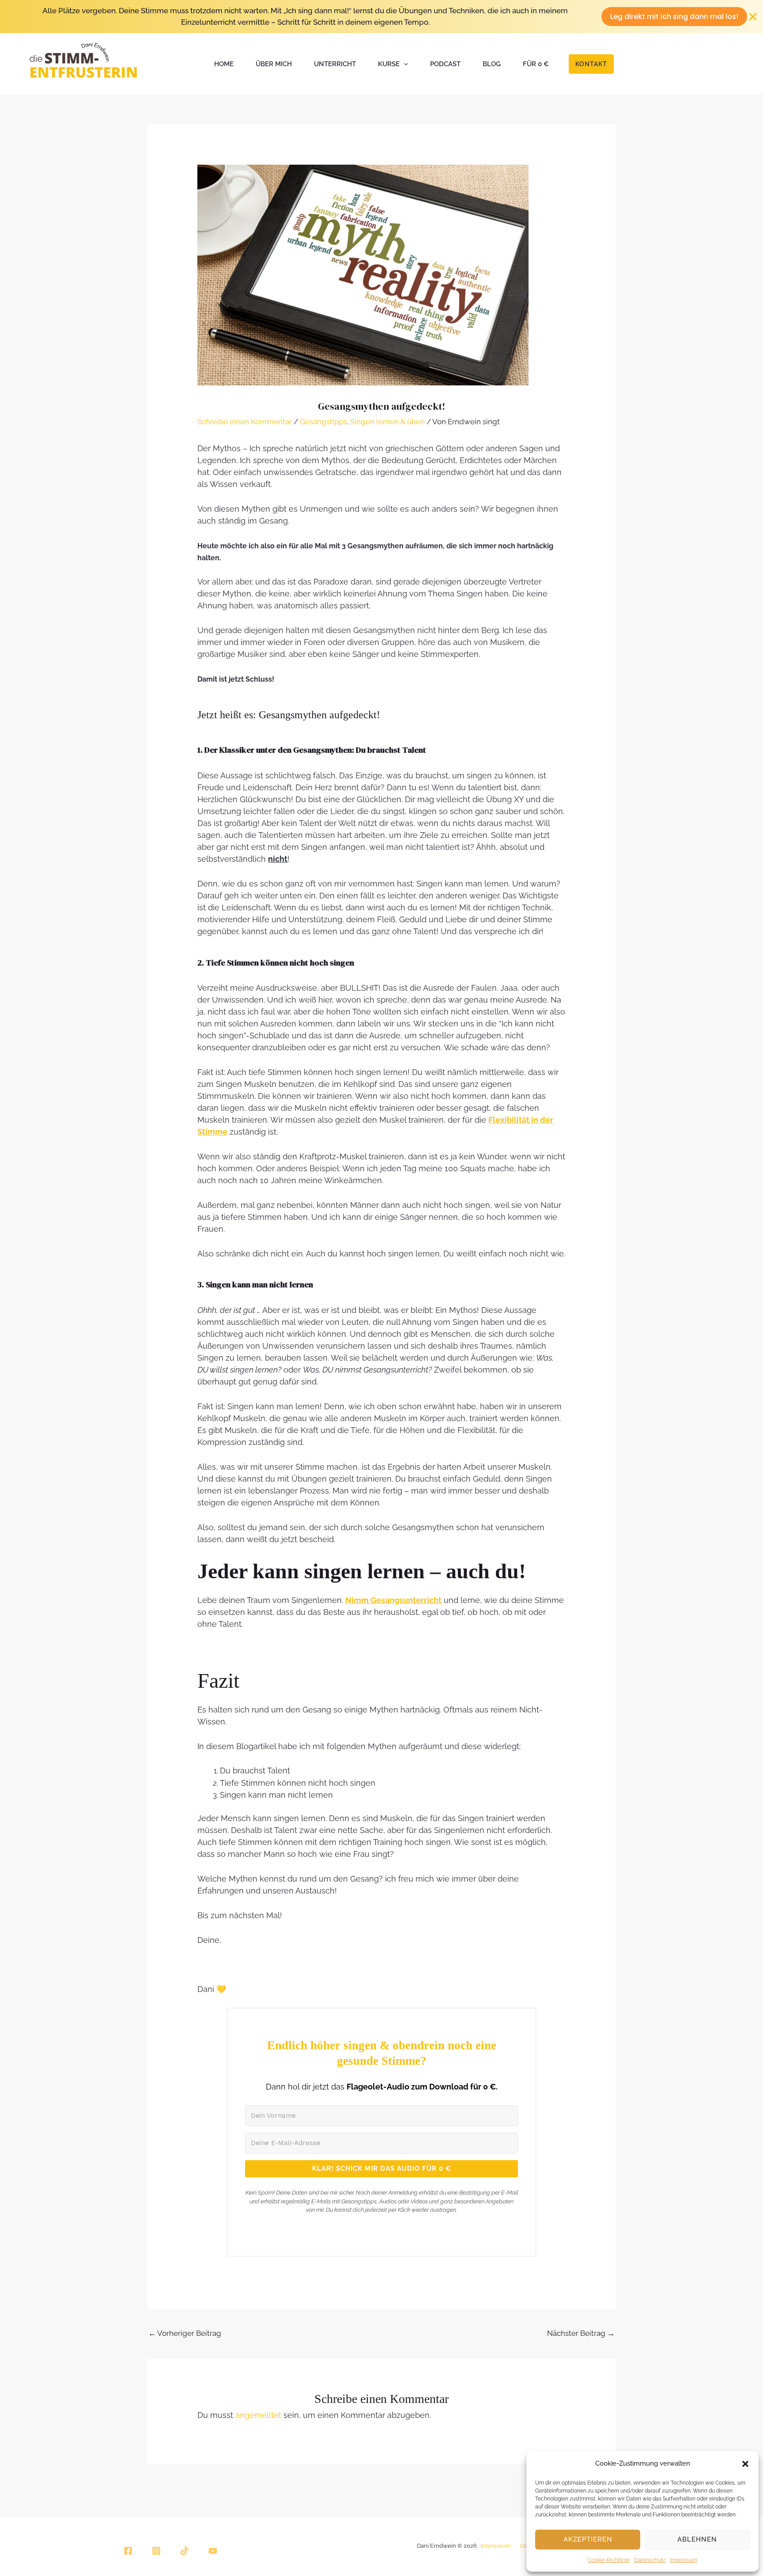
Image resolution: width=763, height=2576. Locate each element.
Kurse (389, 64)
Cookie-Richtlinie (609, 2560)
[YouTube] (213, 2551)
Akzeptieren (588, 2539)
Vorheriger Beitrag (185, 2333)
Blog (492, 64)
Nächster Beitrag (581, 2333)
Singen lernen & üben (387, 422)
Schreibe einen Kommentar (245, 422)
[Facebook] (128, 2551)
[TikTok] (185, 2551)
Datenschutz (650, 2560)
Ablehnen (697, 2539)
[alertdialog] (381, 17)
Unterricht (335, 64)
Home (224, 64)
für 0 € (536, 64)
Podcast (445, 64)
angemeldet (258, 2415)
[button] (745, 2464)
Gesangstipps (323, 422)
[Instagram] (156, 2551)
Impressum (684, 2560)
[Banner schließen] (753, 17)
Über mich (274, 64)
